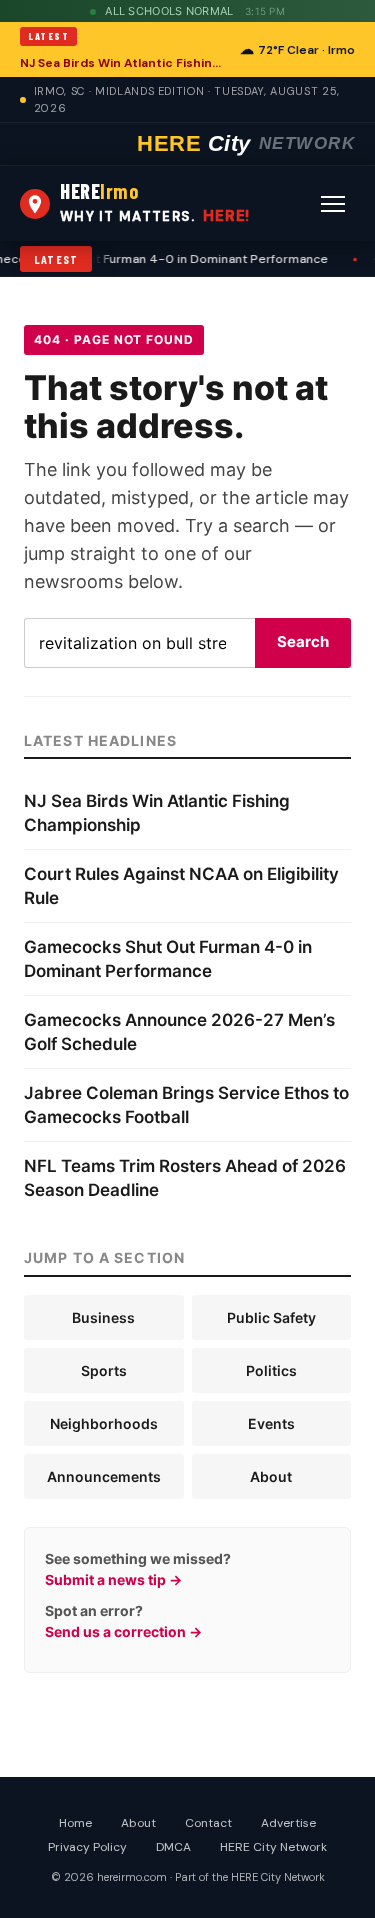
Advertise (288, 1823)
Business (103, 1317)
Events (271, 1423)
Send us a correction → (123, 1631)
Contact (208, 1823)
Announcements (104, 1476)
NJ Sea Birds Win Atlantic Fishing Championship (124, 63)
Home (75, 1823)
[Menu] (333, 204)
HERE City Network (273, 1847)
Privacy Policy (87, 1847)
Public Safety (271, 1317)
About (271, 1476)
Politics (271, 1370)
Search (303, 641)
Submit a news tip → (113, 1579)
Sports (104, 1370)
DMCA (173, 1847)
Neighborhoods (104, 1423)
